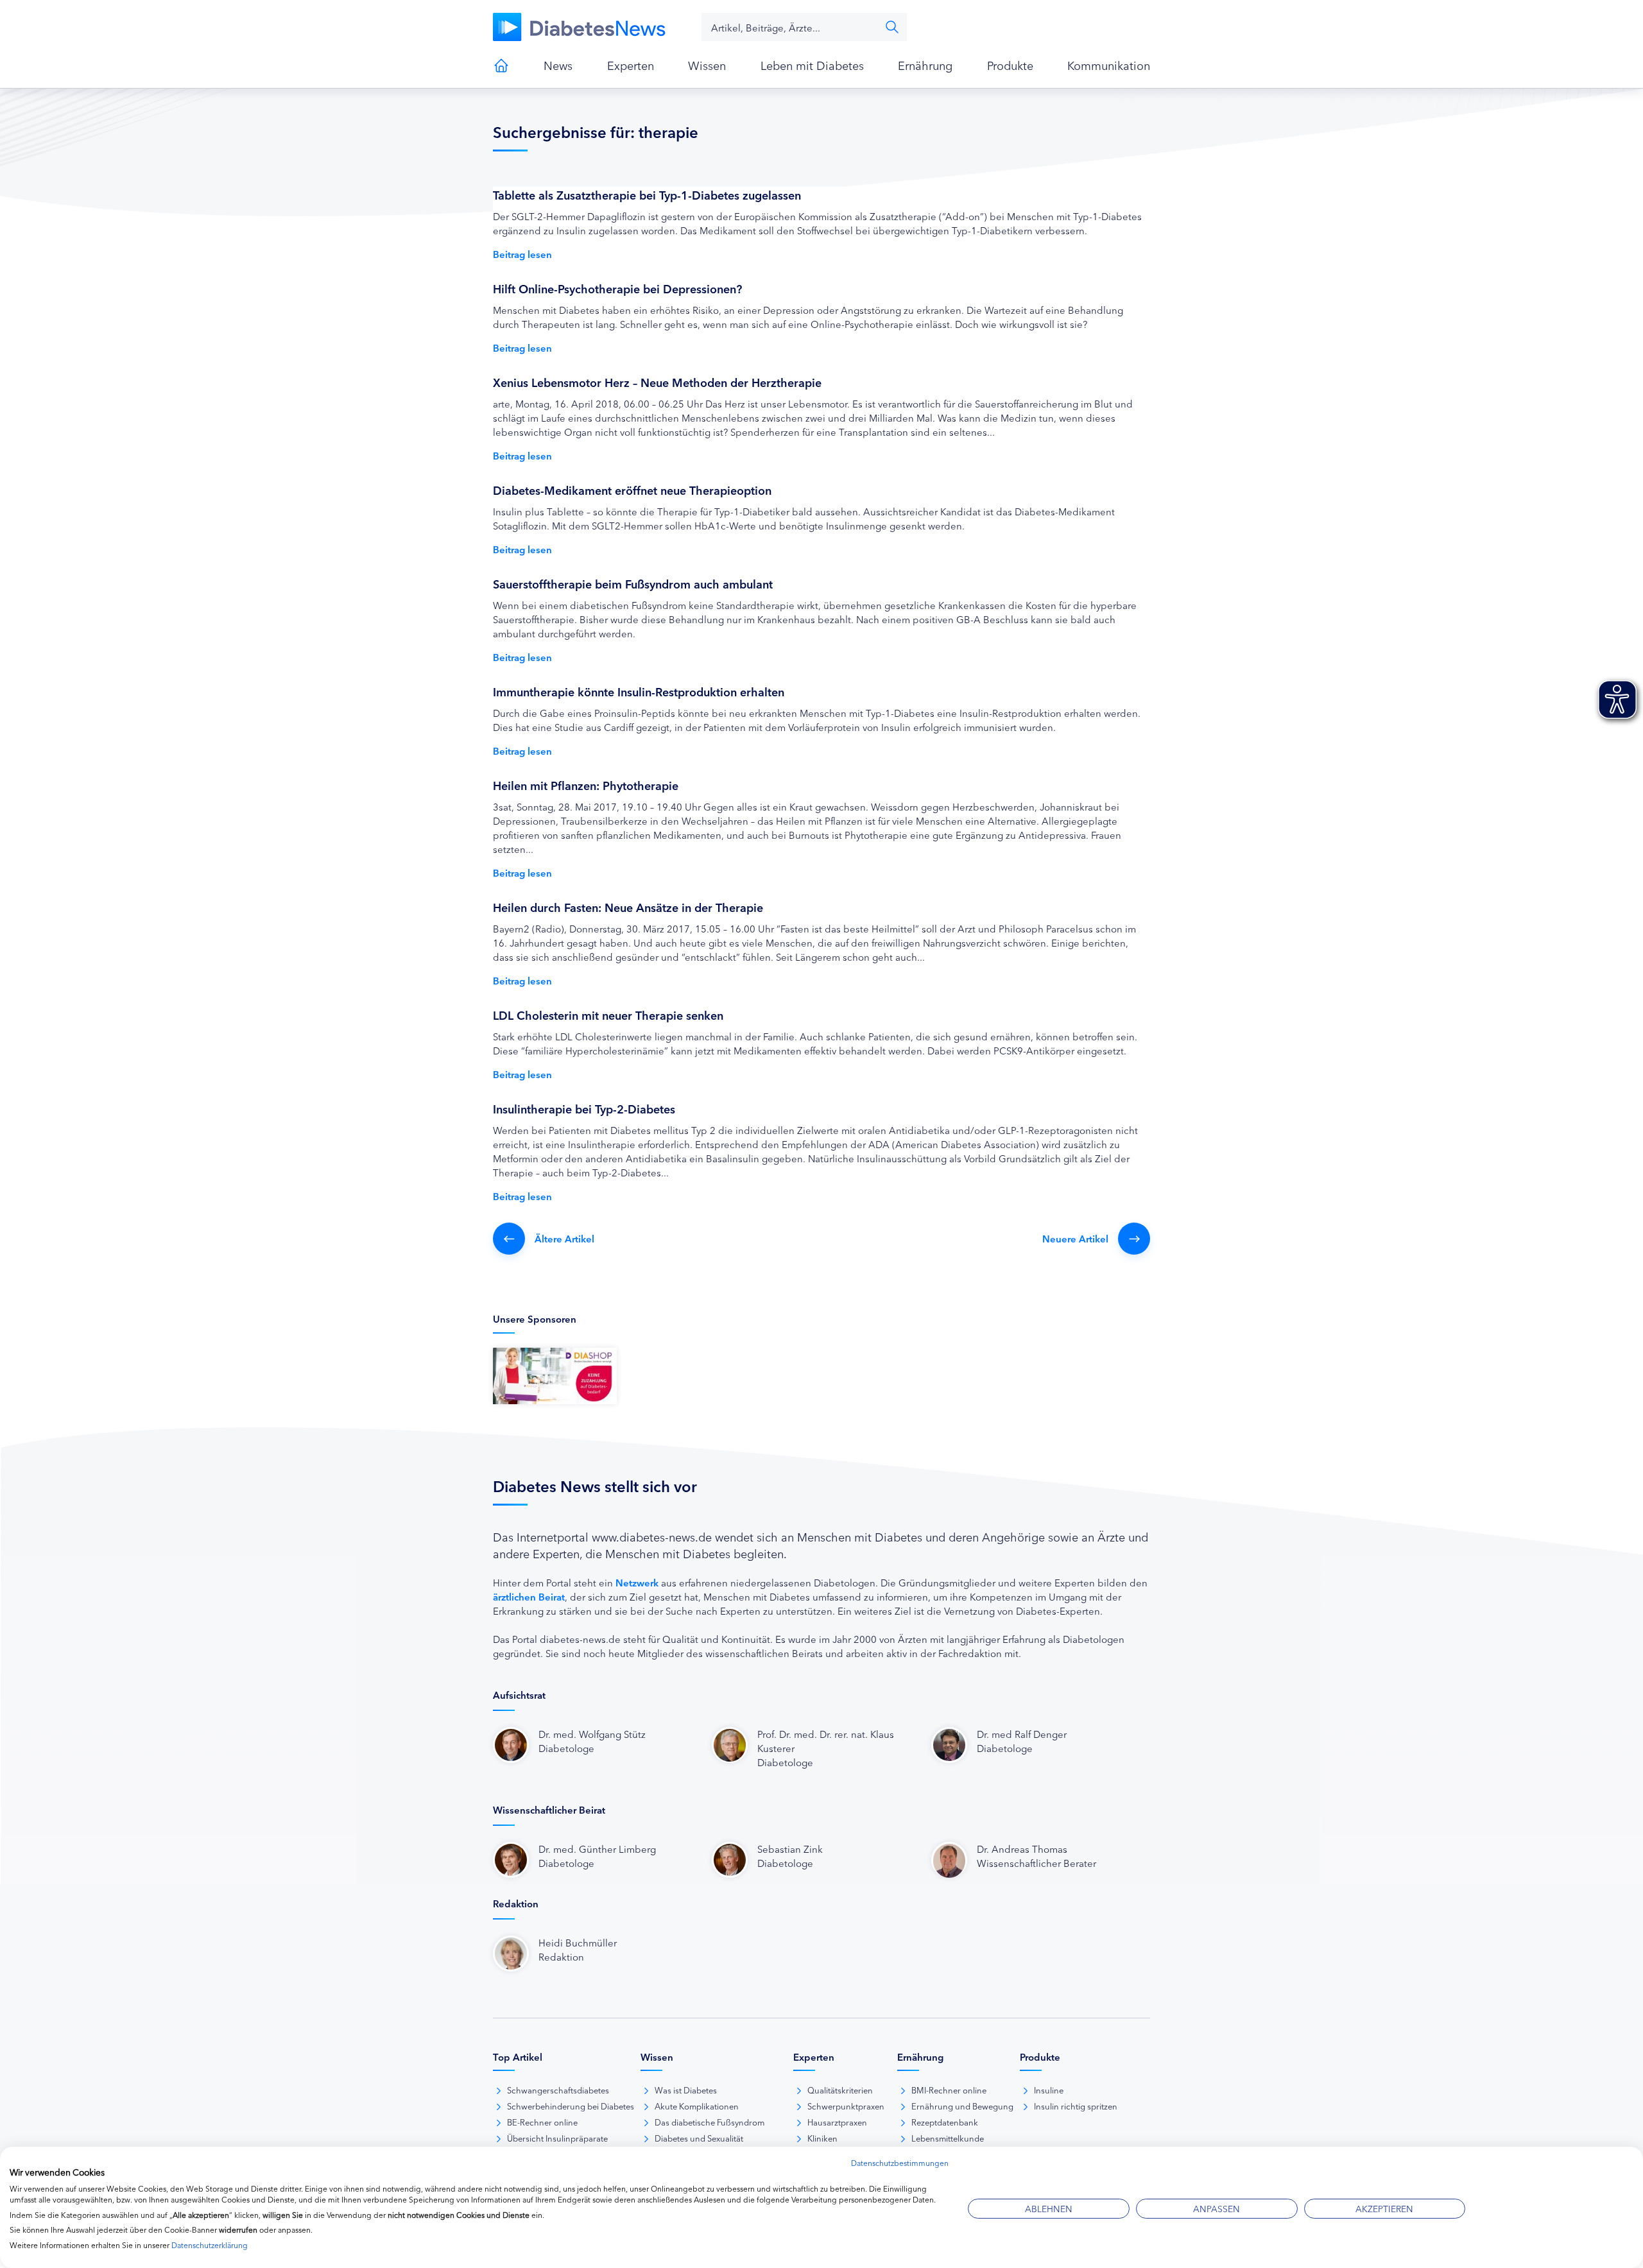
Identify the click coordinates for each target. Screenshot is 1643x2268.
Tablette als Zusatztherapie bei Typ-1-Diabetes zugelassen (647, 194)
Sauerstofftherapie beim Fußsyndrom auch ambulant (633, 583)
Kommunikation (1109, 65)
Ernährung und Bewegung (962, 2106)
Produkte (1010, 65)
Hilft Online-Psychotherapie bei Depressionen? (617, 288)
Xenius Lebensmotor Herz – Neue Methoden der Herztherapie (657, 382)
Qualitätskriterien (840, 2090)
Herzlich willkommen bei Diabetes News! (501, 65)
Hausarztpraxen (837, 2122)
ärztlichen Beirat (529, 1596)
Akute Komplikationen (697, 2106)
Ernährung (925, 65)
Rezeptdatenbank (945, 2122)
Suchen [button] (892, 27)
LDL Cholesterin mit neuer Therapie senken (608, 1015)
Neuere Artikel (1075, 1238)
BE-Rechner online (542, 2122)
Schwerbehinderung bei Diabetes (571, 2106)
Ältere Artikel (564, 1238)
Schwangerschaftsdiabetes (558, 2090)
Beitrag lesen (522, 254)
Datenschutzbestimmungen (900, 2162)
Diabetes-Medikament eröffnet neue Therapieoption (632, 490)
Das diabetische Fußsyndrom (710, 2122)
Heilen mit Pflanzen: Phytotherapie (586, 785)
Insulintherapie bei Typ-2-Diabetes (584, 1108)
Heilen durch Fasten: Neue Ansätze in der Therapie (628, 907)
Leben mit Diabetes (812, 65)
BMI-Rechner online (949, 2090)
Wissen (707, 65)
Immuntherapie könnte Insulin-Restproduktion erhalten (639, 691)
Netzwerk (637, 1582)
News (558, 65)
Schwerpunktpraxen (846, 2106)
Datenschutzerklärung (210, 2245)
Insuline (1049, 2090)
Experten (631, 65)
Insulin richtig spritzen (1076, 2106)
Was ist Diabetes (686, 2090)
